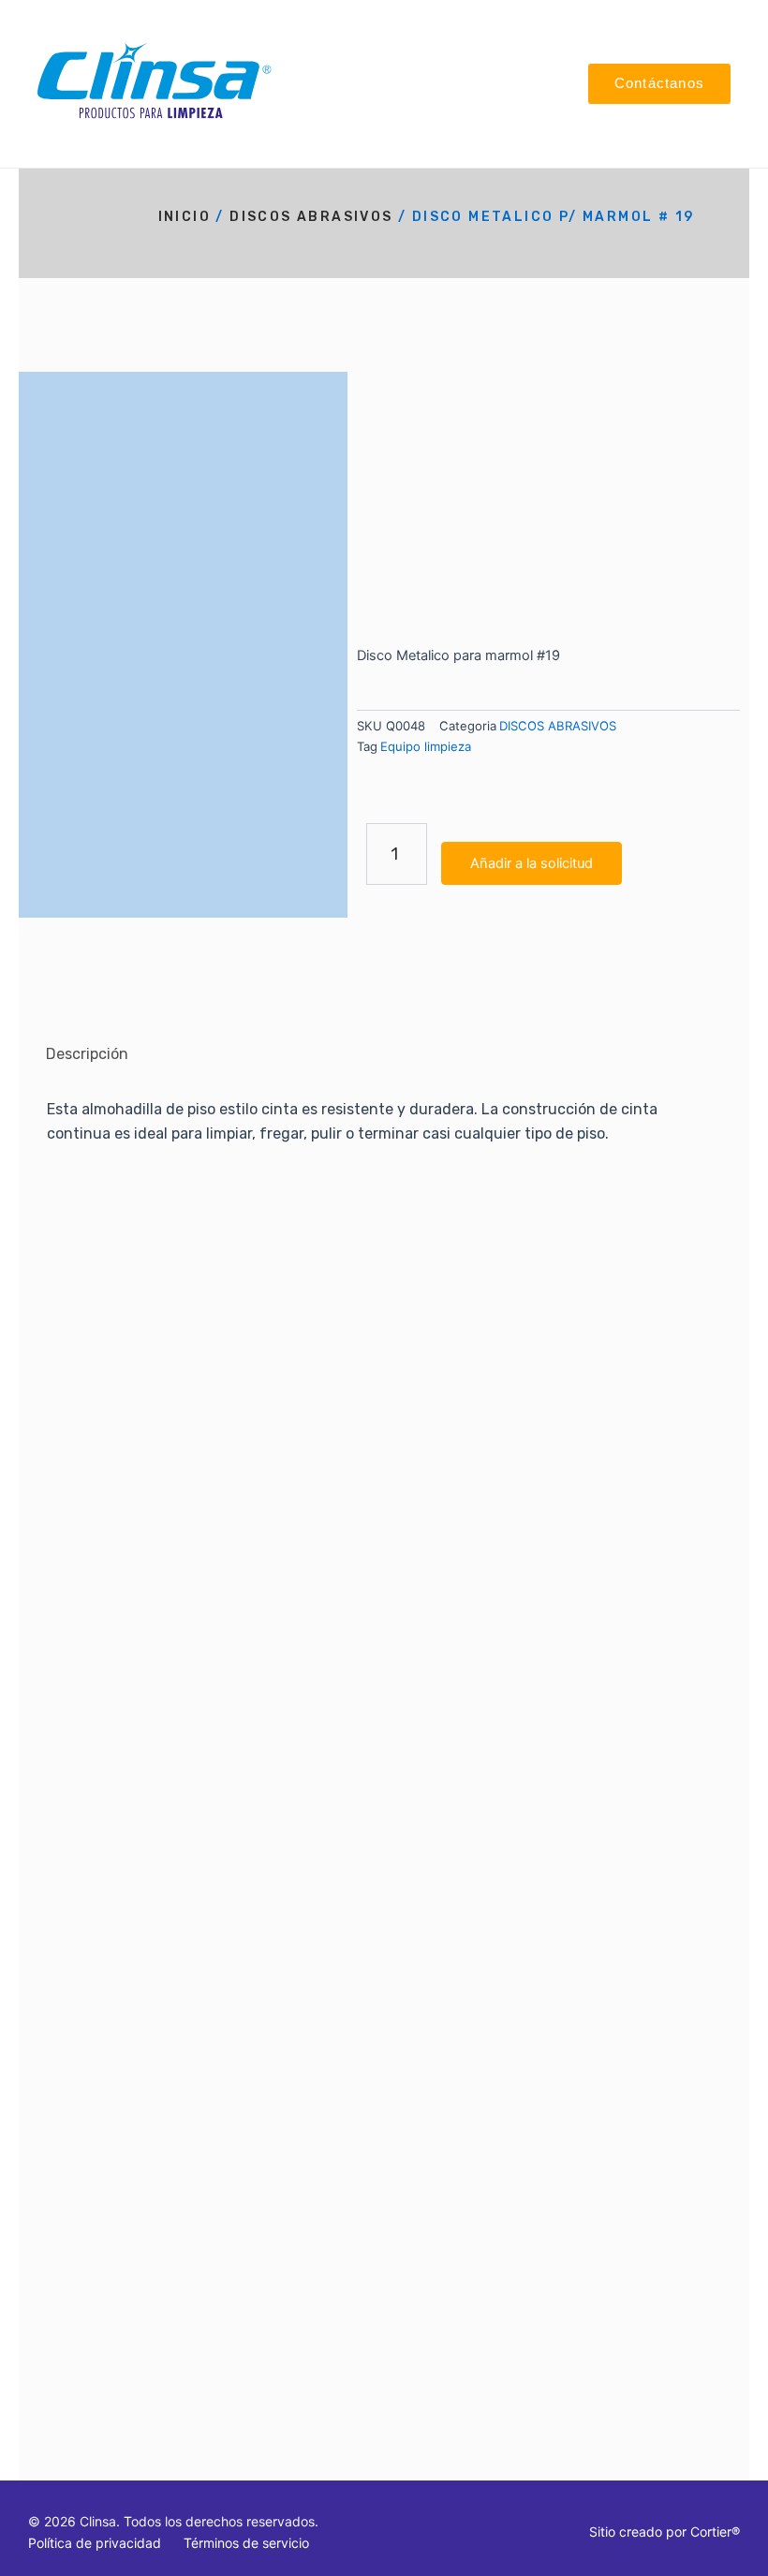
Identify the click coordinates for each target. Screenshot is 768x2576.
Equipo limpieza (426, 746)
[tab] (87, 1054)
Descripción (87, 1054)
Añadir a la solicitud (532, 863)
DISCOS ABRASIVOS (311, 217)
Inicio (185, 217)
